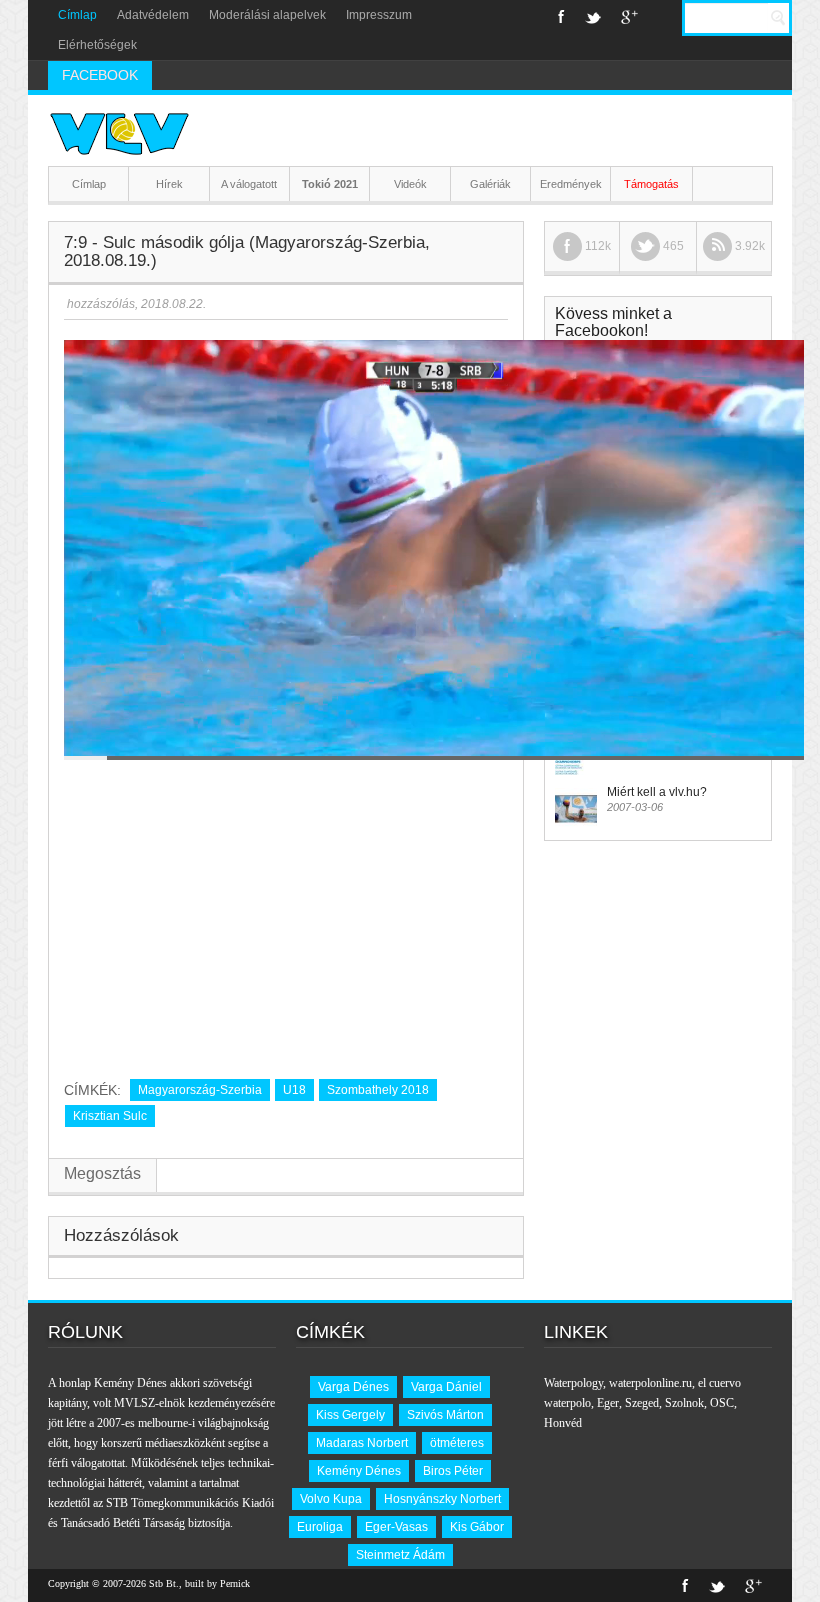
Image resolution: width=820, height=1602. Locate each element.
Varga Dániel (446, 1387)
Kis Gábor (477, 1527)
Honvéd (563, 1423)
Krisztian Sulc (110, 1116)
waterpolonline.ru (650, 1383)
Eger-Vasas (396, 1527)
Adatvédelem (153, 15)
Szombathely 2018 (378, 1090)
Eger (608, 1403)
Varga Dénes (353, 1387)
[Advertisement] (286, 912)
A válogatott (249, 184)
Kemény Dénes (359, 1471)
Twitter (593, 17)
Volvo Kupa (331, 1499)
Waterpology (573, 1383)
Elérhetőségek (97, 45)
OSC (722, 1403)
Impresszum (379, 15)
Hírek (169, 184)
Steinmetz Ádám (400, 1555)
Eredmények (571, 184)
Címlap (77, 15)
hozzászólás (99, 304)
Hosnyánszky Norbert (442, 1499)
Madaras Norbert (362, 1443)
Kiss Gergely (350, 1415)
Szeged (642, 1403)
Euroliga (320, 1527)
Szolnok (684, 1403)
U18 (294, 1090)
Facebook (561, 17)
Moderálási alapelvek (267, 15)
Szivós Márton (445, 1415)
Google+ (629, 17)
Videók (410, 184)
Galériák (490, 184)
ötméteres (457, 1443)
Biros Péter (453, 1471)
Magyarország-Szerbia (200, 1090)
